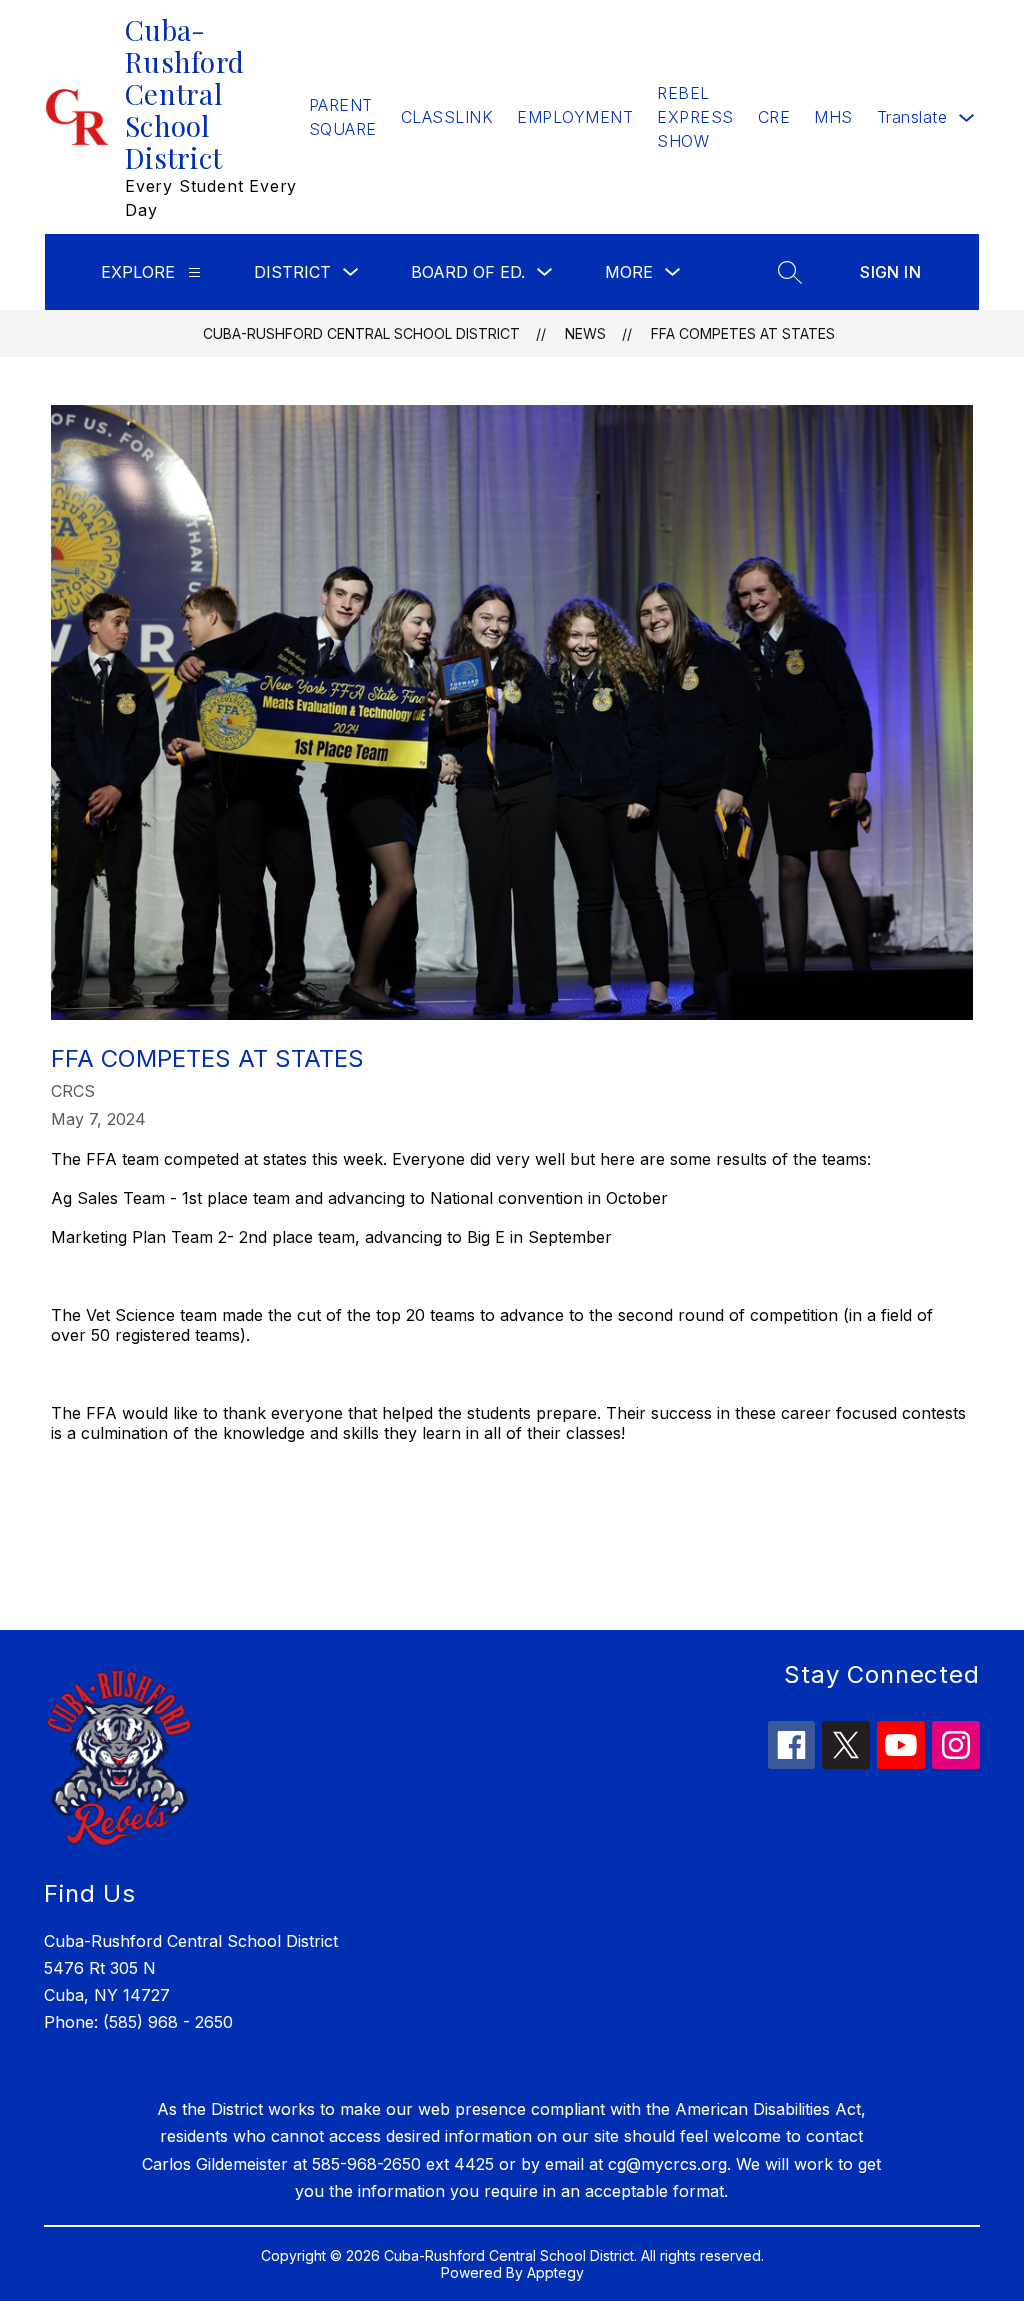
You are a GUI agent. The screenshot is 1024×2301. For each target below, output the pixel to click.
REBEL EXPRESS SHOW (695, 117)
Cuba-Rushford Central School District (361, 333)
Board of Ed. (468, 272)
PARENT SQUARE (343, 117)
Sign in (890, 272)
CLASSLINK (447, 117)
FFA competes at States (743, 333)
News (585, 333)
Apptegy (555, 2272)
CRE (774, 117)
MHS (833, 117)
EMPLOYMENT (575, 117)
